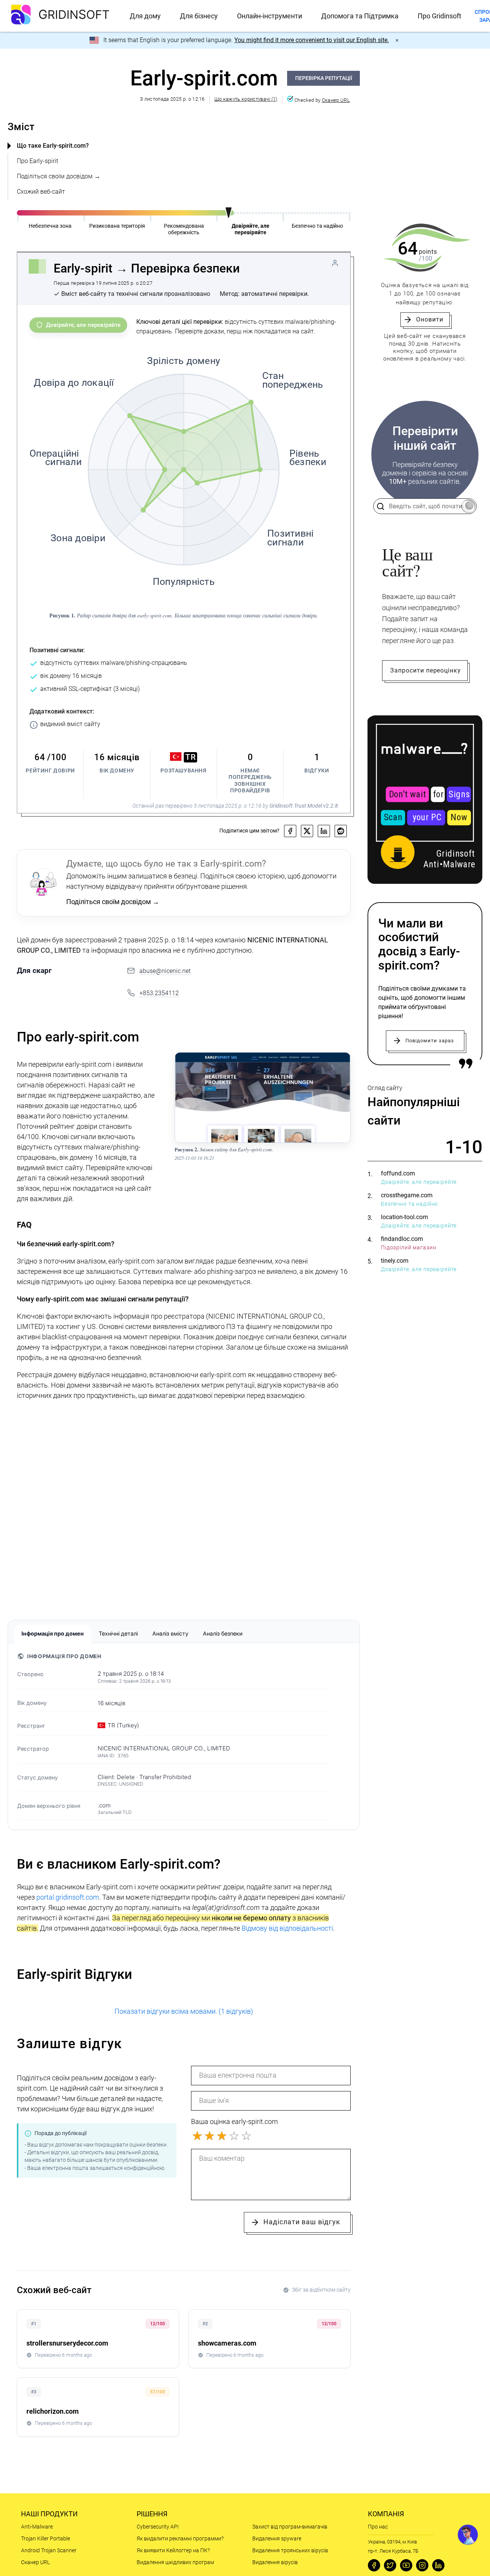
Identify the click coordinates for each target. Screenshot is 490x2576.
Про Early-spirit (38, 161)
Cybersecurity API (158, 2527)
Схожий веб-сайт (41, 192)
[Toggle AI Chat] (468, 2535)
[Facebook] (374, 2565)
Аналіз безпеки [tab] (223, 1633)
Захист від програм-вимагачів (290, 2527)
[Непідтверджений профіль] (335, 263)
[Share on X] (307, 831)
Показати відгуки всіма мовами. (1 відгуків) (184, 2011)
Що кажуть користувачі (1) (246, 99)
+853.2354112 (159, 993)
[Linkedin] (438, 2565)
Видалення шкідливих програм (175, 2562)
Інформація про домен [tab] (53, 1633)
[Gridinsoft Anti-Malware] (425, 800)
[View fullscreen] (325, 1063)
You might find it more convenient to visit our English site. (312, 40)
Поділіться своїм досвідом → (59, 176)
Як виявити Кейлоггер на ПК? (173, 2550)
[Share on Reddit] (341, 831)
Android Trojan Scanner (49, 2550)
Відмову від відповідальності (287, 1928)
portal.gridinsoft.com (68, 1897)
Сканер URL (336, 100)
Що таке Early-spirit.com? (53, 146)
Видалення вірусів (275, 2562)
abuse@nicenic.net (165, 971)
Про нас (378, 2527)
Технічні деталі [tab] (118, 1633)
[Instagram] (422, 2565)
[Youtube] (406, 2565)
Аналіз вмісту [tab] (170, 1633)
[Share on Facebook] (290, 831)
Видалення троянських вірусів (290, 2550)
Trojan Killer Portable (46, 2538)
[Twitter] (390, 2565)
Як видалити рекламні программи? (180, 2538)
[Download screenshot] (340, 1063)
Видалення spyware (277, 2538)
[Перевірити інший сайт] (468, 506)
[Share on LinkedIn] (324, 831)
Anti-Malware (37, 2527)
